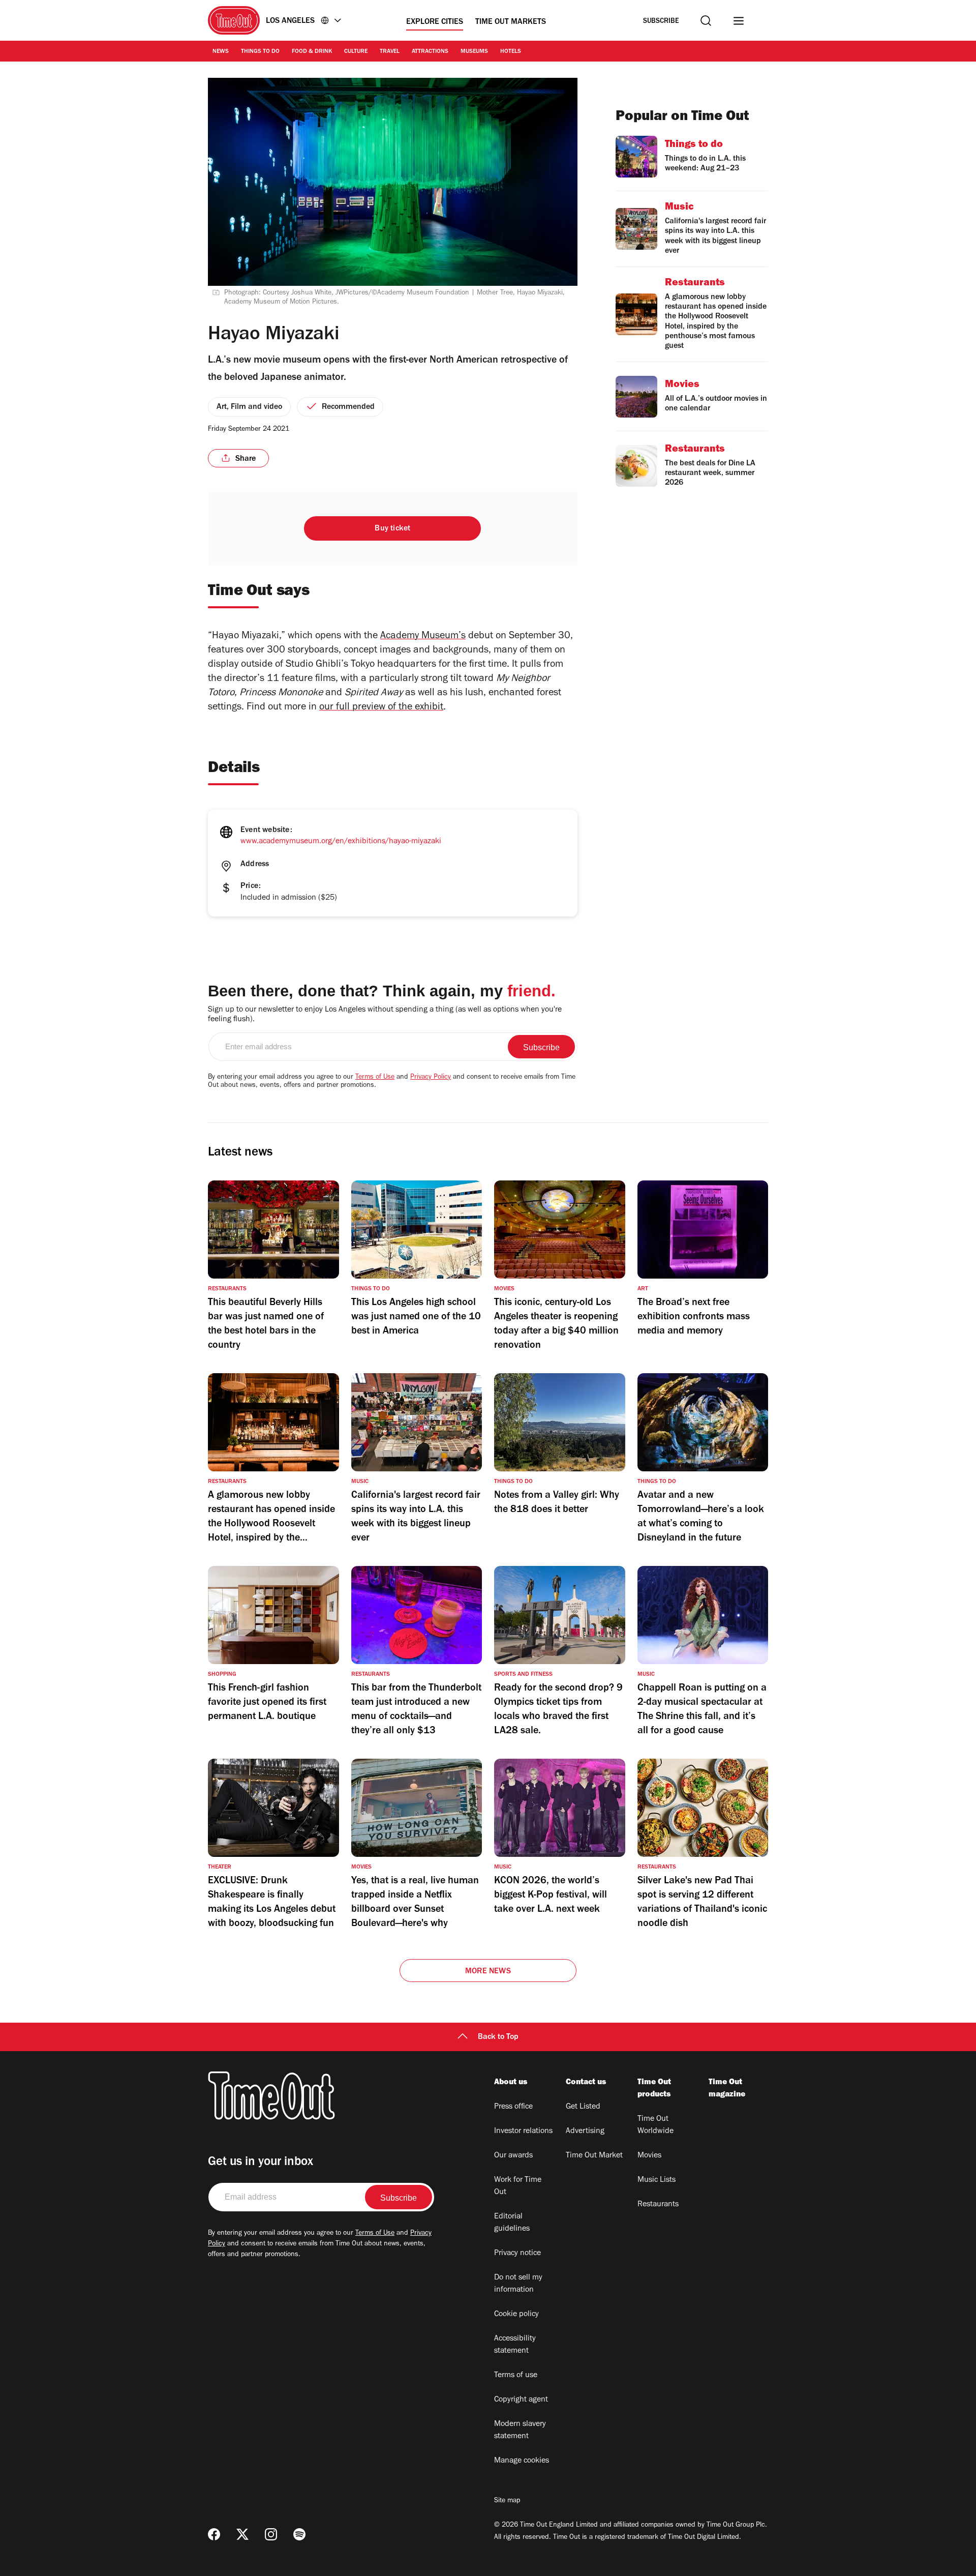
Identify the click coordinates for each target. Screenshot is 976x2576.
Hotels (511, 52)
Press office (513, 2107)
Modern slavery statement (520, 2431)
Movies (649, 2156)
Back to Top (498, 2037)
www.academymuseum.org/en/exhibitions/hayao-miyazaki (341, 842)
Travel (390, 52)
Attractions (430, 52)
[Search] (706, 21)
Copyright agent (521, 2400)
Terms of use (516, 2376)
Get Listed (583, 2107)
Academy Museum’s (423, 637)
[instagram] (271, 2534)
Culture (356, 52)
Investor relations (523, 2131)
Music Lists (657, 2180)
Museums (474, 52)
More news (488, 1972)
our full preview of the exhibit (381, 708)
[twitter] (242, 2534)
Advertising (585, 2131)
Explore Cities (435, 22)
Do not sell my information (518, 2284)
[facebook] (214, 2534)
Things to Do (260, 52)
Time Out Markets (511, 22)
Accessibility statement (515, 2345)
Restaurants (658, 2205)
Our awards (513, 2156)
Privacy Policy (431, 1078)
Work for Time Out (518, 2186)
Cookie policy (516, 2315)
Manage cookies (522, 2461)
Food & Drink (312, 52)
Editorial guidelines (512, 2223)
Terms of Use (375, 1078)
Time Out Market (594, 2156)
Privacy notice (517, 2254)
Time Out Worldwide (655, 2125)
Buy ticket (392, 529)
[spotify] (299, 2534)
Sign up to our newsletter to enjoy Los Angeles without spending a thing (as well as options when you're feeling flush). (385, 1015)
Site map (507, 2501)
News (221, 52)
